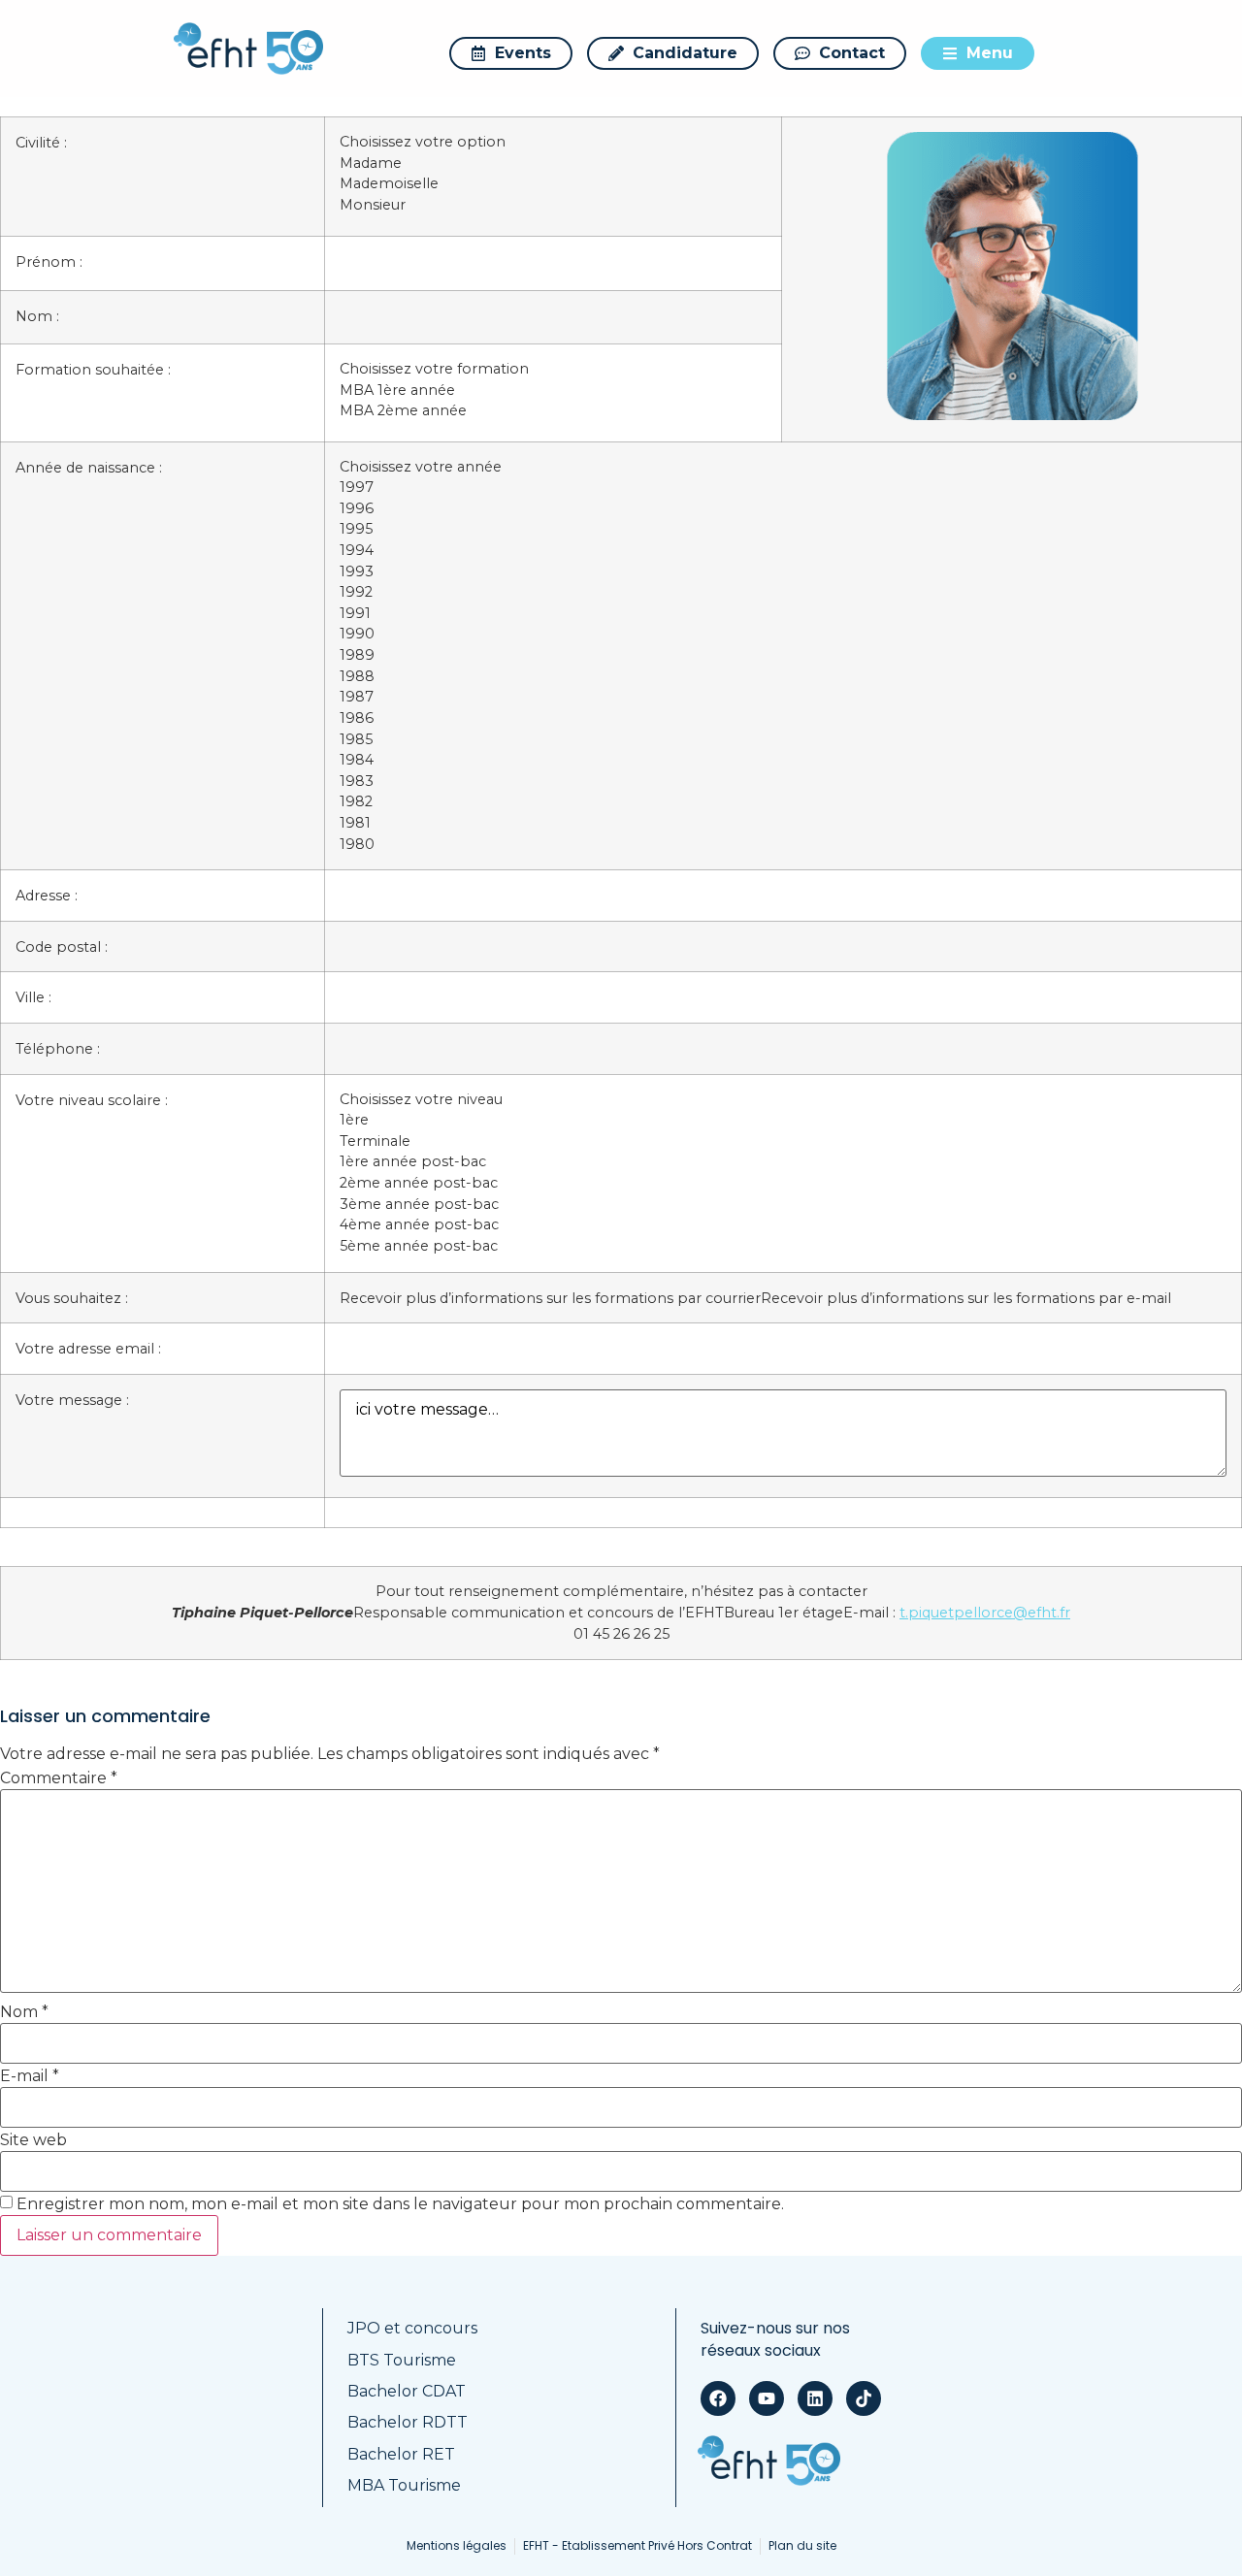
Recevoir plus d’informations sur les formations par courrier (550, 1298)
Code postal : (62, 947)
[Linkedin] (815, 2398)
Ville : (33, 997)
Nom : (37, 316)
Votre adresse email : (88, 1349)
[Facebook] (718, 2398)
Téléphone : (58, 1049)
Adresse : (47, 896)
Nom (24, 2012)
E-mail (30, 2076)
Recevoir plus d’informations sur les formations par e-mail (966, 1298)
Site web (33, 2140)
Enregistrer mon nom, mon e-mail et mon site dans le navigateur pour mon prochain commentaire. (400, 2204)
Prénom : (49, 262)
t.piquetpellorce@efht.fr (985, 1613)
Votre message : (72, 1400)
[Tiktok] (864, 2398)
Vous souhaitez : (72, 1298)
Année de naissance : (89, 468)
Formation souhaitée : (93, 370)
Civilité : (41, 143)
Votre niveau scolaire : (92, 1100)
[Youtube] (767, 2398)
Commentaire (59, 1778)
